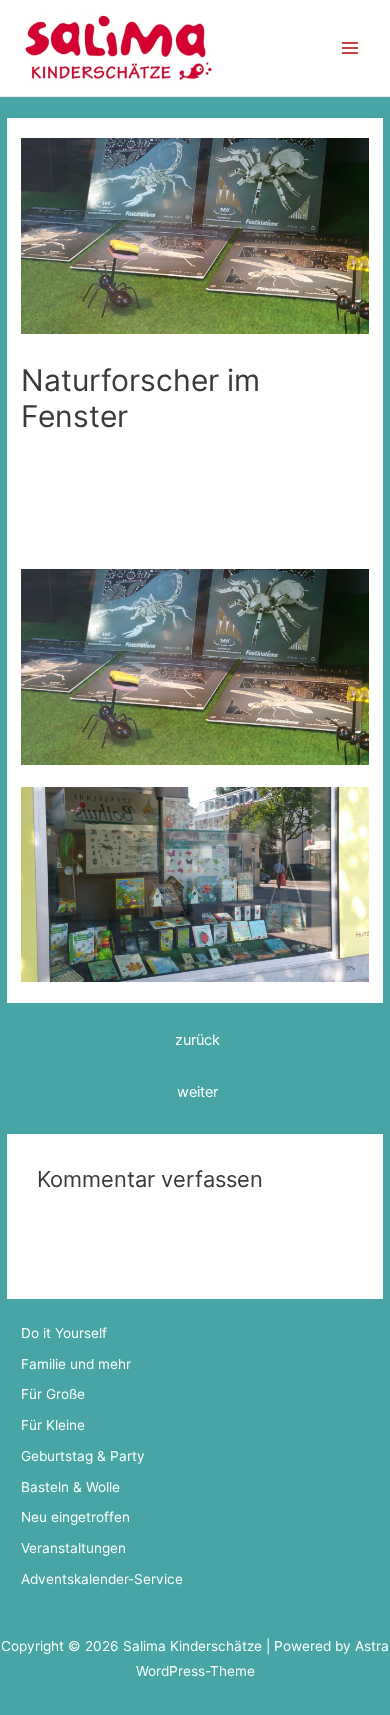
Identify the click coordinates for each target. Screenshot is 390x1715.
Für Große (320, 449)
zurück (197, 1040)
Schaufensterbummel (162, 468)
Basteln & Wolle (70, 1487)
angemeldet (140, 1209)
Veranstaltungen (73, 1548)
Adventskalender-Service (102, 1579)
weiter (197, 1092)
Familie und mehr (76, 1364)
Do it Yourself (64, 1333)
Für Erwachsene (228, 449)
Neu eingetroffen (75, 1517)
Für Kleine (53, 468)
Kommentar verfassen (92, 449)
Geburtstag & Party (83, 1456)
